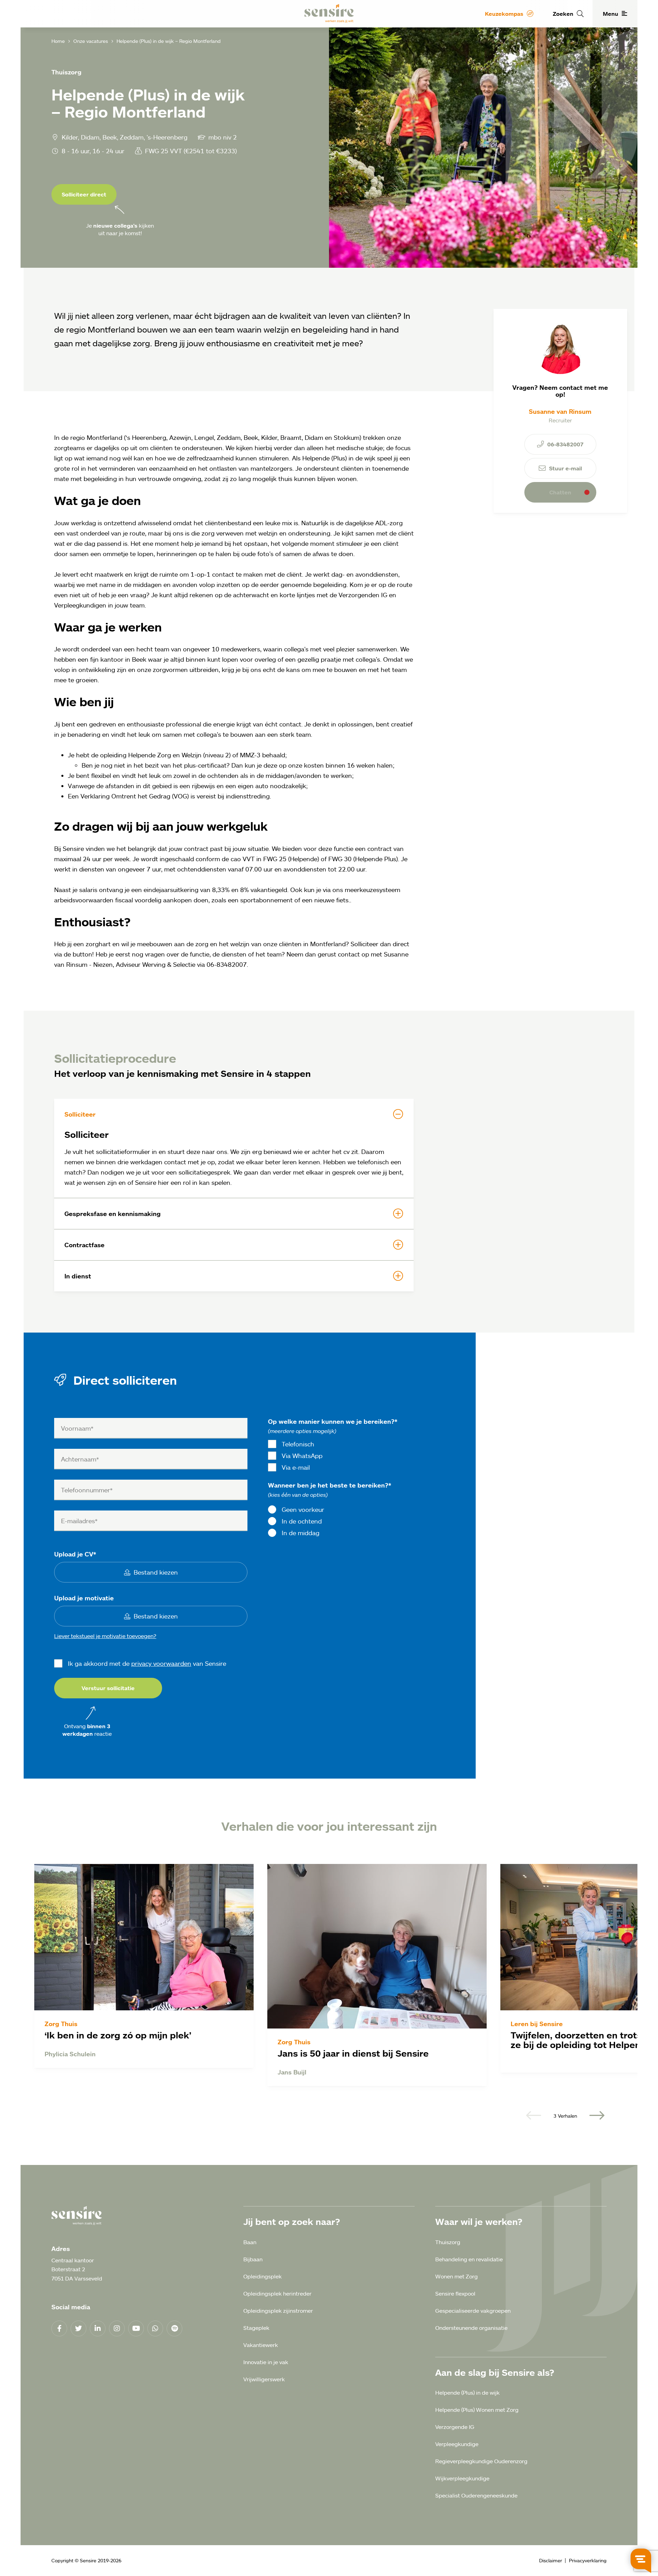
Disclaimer (551, 2560)
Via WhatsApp (302, 1456)
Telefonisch (298, 1444)
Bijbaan (253, 2259)
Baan (250, 2242)
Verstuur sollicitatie (108, 1688)
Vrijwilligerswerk (264, 2379)
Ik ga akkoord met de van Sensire (147, 1663)
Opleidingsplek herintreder (277, 2294)
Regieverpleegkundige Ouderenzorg (481, 2461)
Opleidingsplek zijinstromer (278, 2311)
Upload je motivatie (84, 1598)
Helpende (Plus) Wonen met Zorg (477, 2410)
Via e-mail (296, 1467)
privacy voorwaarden (161, 1663)
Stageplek (256, 2328)
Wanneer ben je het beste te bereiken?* (330, 1485)
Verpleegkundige (457, 2444)
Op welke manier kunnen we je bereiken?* (333, 1421)
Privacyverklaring (588, 2560)
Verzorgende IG (455, 2427)
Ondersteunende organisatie (471, 2328)
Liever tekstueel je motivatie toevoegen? (105, 1636)
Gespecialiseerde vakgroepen (473, 2311)
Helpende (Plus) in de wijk (467, 2393)
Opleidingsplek (263, 2276)
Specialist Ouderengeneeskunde (476, 2495)
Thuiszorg (448, 2242)
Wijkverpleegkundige (462, 2478)
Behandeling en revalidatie (469, 2259)
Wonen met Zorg (456, 2276)
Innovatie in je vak (266, 2362)
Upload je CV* (75, 1554)
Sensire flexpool (455, 2294)
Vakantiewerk (261, 2345)
